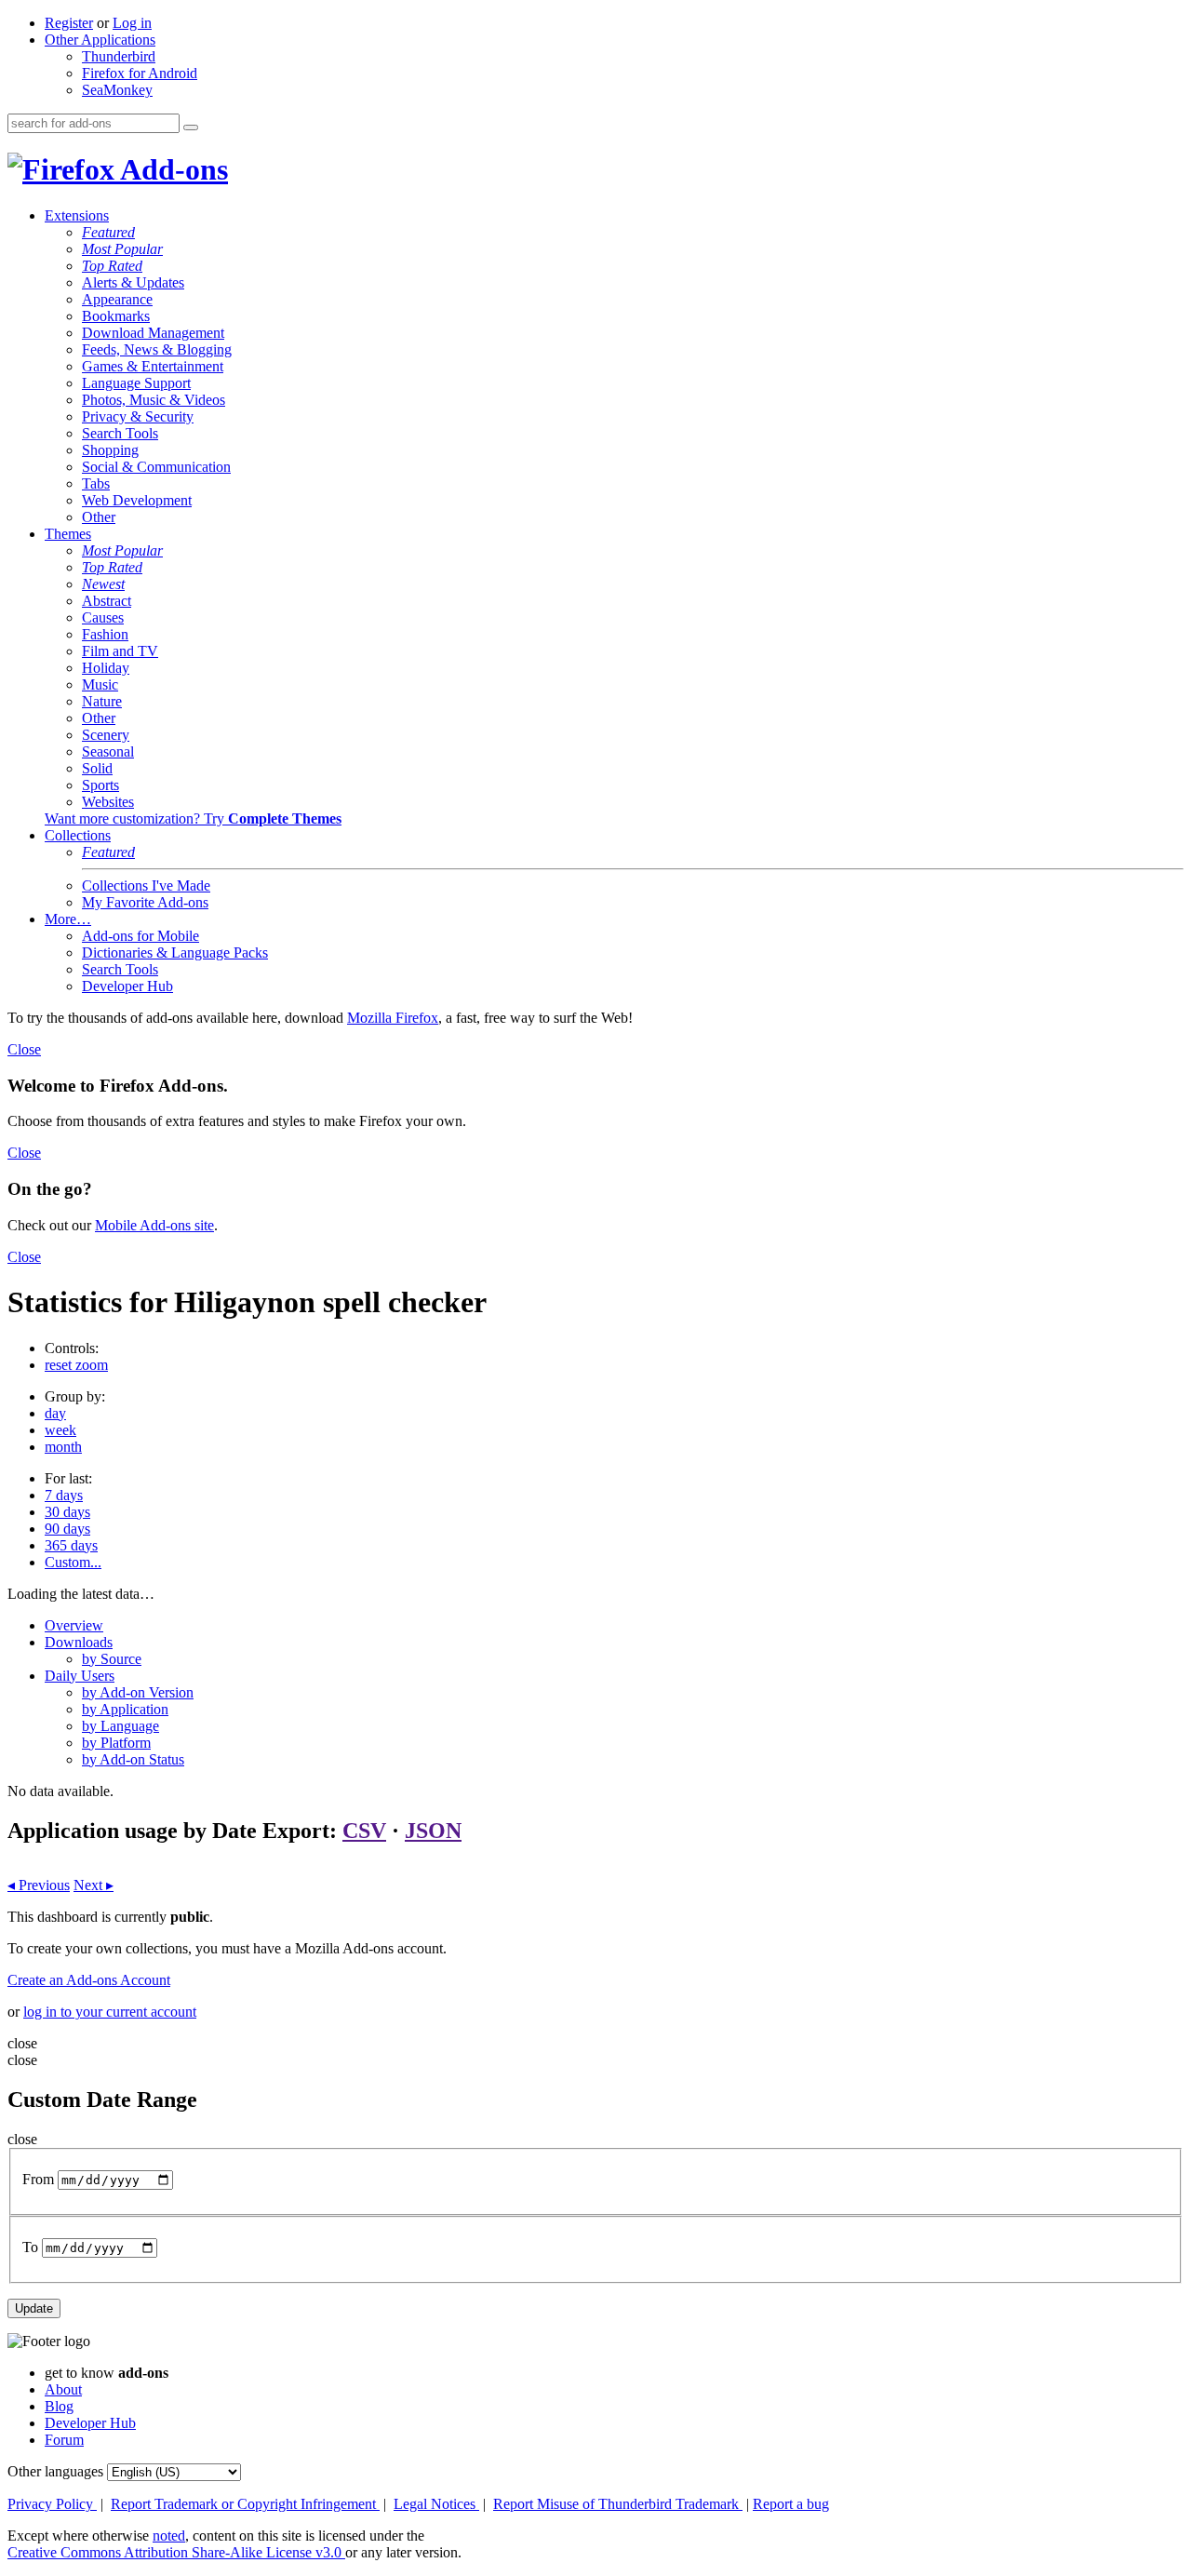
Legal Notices (436, 2504)
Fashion (105, 634)
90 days (67, 1529)
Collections (78, 835)
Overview (74, 1625)
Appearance (117, 299)
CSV (364, 1831)
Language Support (136, 383)
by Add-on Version (138, 1692)
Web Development (137, 500)
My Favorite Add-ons (145, 902)
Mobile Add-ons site (154, 1225)
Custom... (73, 1562)
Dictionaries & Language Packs (175, 953)
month (63, 1447)
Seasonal (108, 751)
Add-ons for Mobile (141, 936)
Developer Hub (127, 986)
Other (99, 517)
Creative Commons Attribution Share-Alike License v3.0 (176, 2552)
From (38, 2179)
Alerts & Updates (133, 282)
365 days (71, 1545)
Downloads (79, 1642)
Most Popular (122, 249)
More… (68, 919)
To (30, 2247)
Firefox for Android (140, 73)
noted (169, 2536)
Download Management (153, 333)
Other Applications (100, 40)
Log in (132, 23)
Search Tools (120, 433)
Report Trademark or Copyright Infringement (245, 2504)
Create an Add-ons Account (89, 1980)
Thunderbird (119, 56)
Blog (59, 2406)
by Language (120, 1726)
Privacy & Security (138, 416)
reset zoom (76, 1365)
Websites (108, 802)
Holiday (106, 668)
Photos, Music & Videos (154, 400)
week (60, 1430)
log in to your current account (110, 2012)
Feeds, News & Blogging (157, 349)
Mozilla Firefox (393, 1018)
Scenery (106, 735)
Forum (64, 2440)
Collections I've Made (146, 885)
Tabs (96, 483)
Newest (103, 584)
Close (24, 1049)
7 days (64, 1495)
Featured (108, 232)
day (55, 1413)
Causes (103, 617)
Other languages (55, 2471)
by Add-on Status (133, 1759)
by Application (125, 1709)
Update (34, 2308)
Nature (102, 701)
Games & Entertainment (153, 366)
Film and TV (120, 651)
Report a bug (791, 2504)
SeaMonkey (117, 90)
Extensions (77, 215)
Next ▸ (94, 1885)
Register (69, 23)
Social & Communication (156, 467)
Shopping (110, 450)
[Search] (191, 127)
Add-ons (171, 169)
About (63, 2389)
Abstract (107, 601)
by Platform (116, 1743)
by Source (112, 1659)
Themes (68, 534)
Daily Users (80, 1676)
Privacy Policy (52, 2504)
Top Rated (112, 266)
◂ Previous (39, 1885)
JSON (433, 1831)
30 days (67, 1512)
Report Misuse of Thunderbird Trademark (618, 2504)
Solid (97, 768)
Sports (100, 785)
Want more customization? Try (193, 818)
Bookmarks (116, 316)
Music (100, 684)
